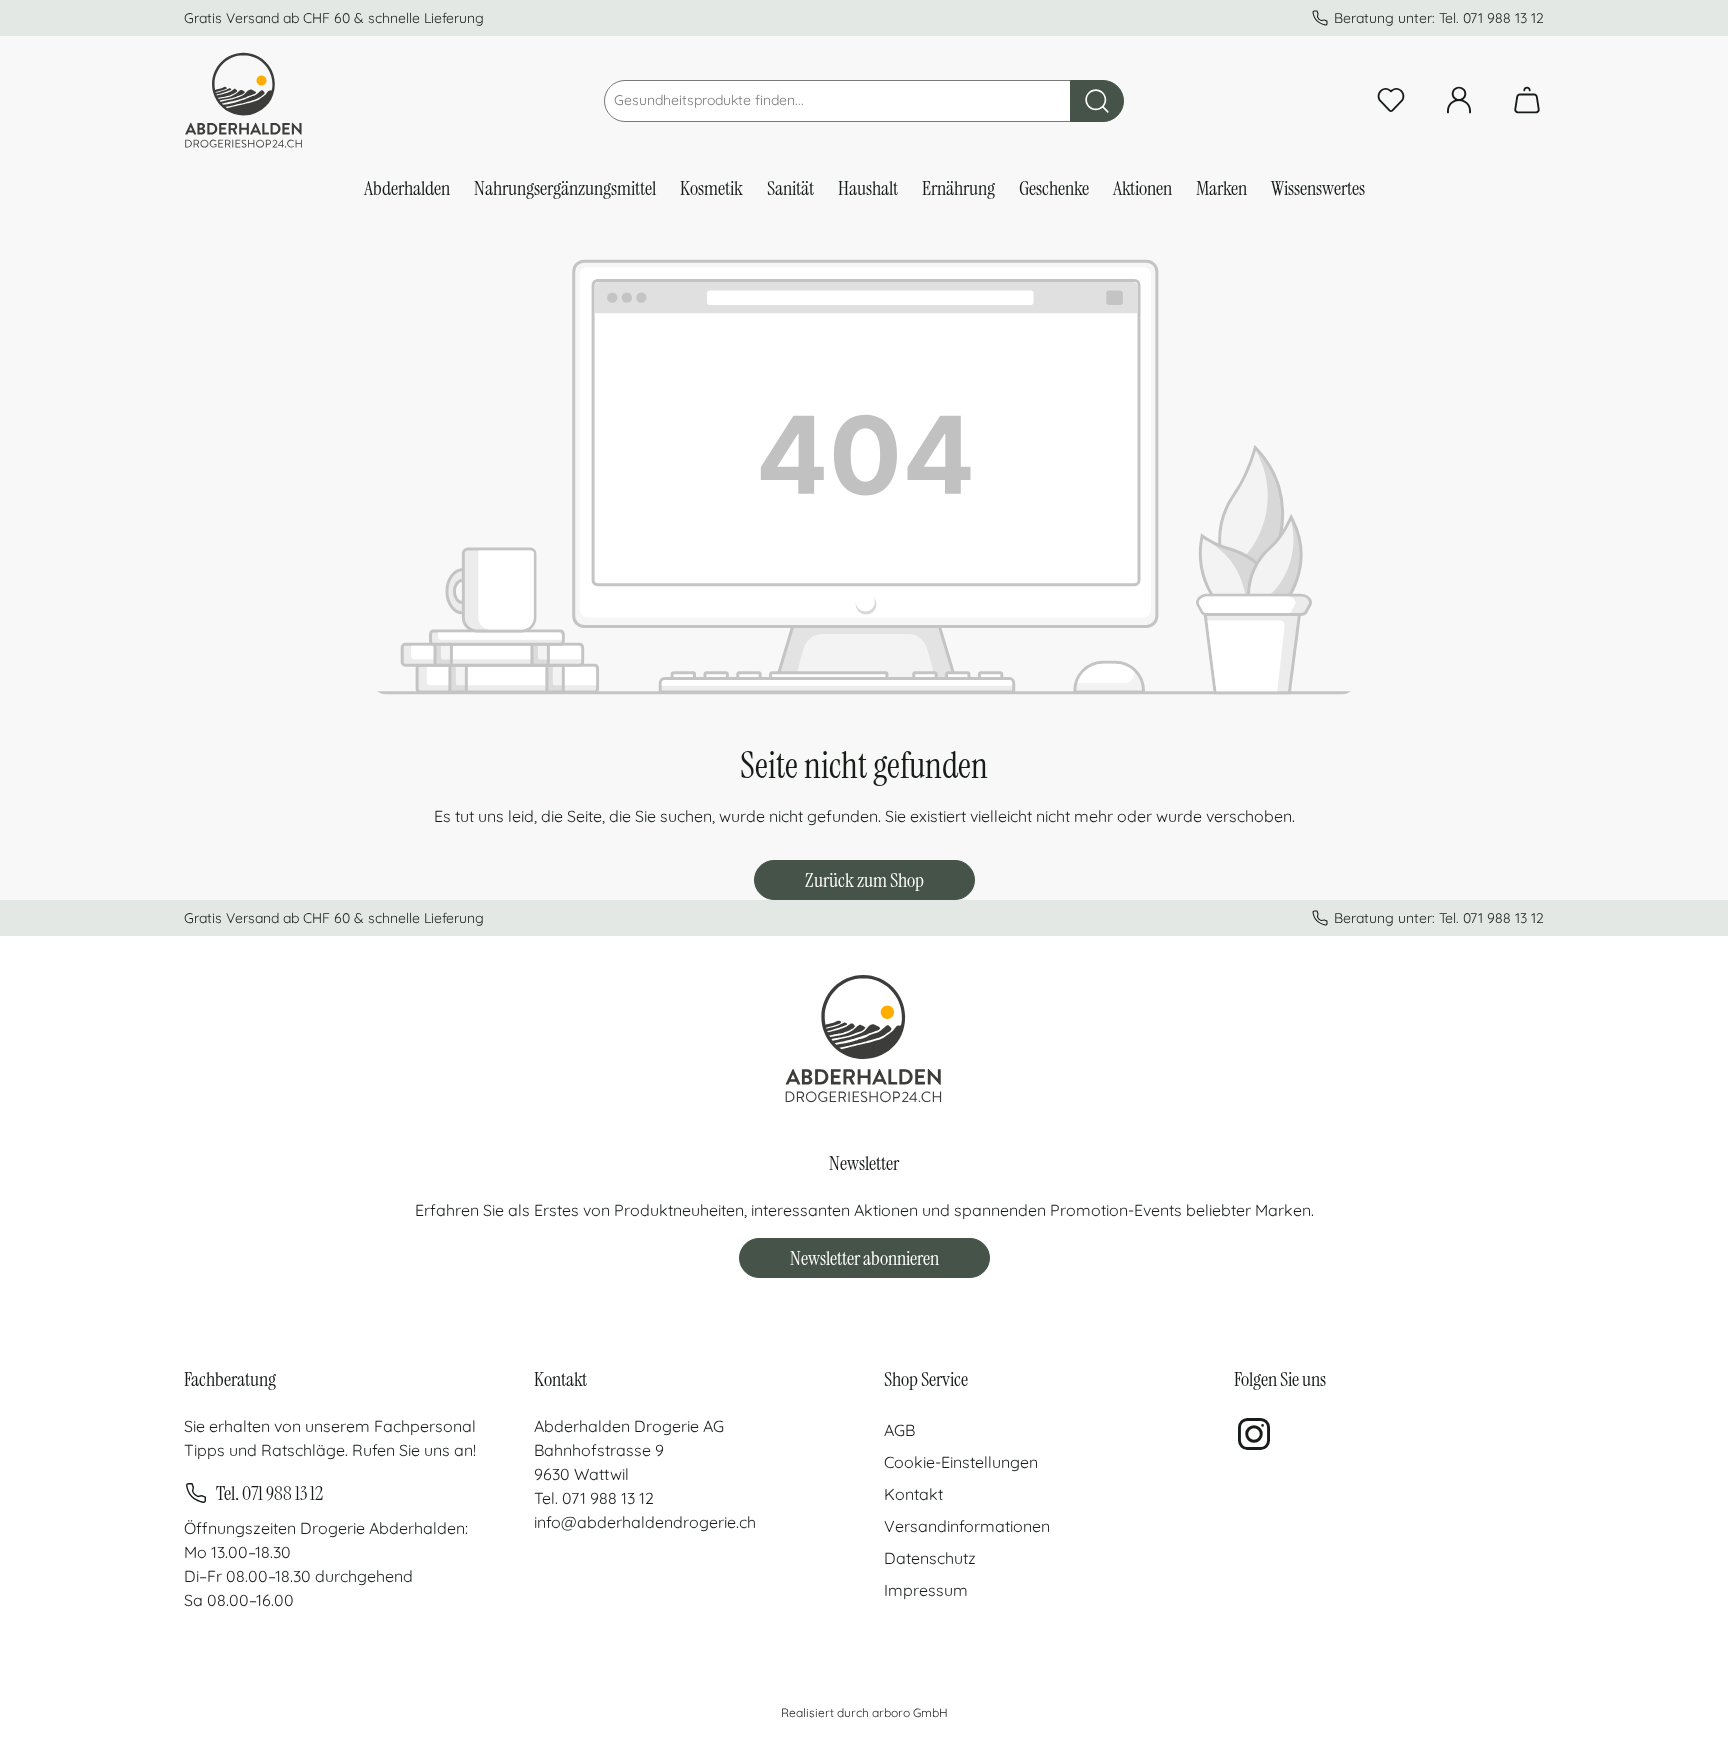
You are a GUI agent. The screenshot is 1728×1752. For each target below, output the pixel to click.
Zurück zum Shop (864, 880)
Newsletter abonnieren (864, 1258)
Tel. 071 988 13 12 (269, 1493)
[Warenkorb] (1521, 105)
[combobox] (837, 101)
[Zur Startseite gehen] (244, 100)
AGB (899, 1430)
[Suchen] (1097, 101)
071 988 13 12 (1503, 18)
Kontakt (913, 1494)
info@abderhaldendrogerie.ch (645, 1522)
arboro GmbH (910, 1712)
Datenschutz (930, 1558)
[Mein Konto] (1459, 105)
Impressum (926, 1590)
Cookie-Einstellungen (961, 1462)
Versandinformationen (967, 1526)
